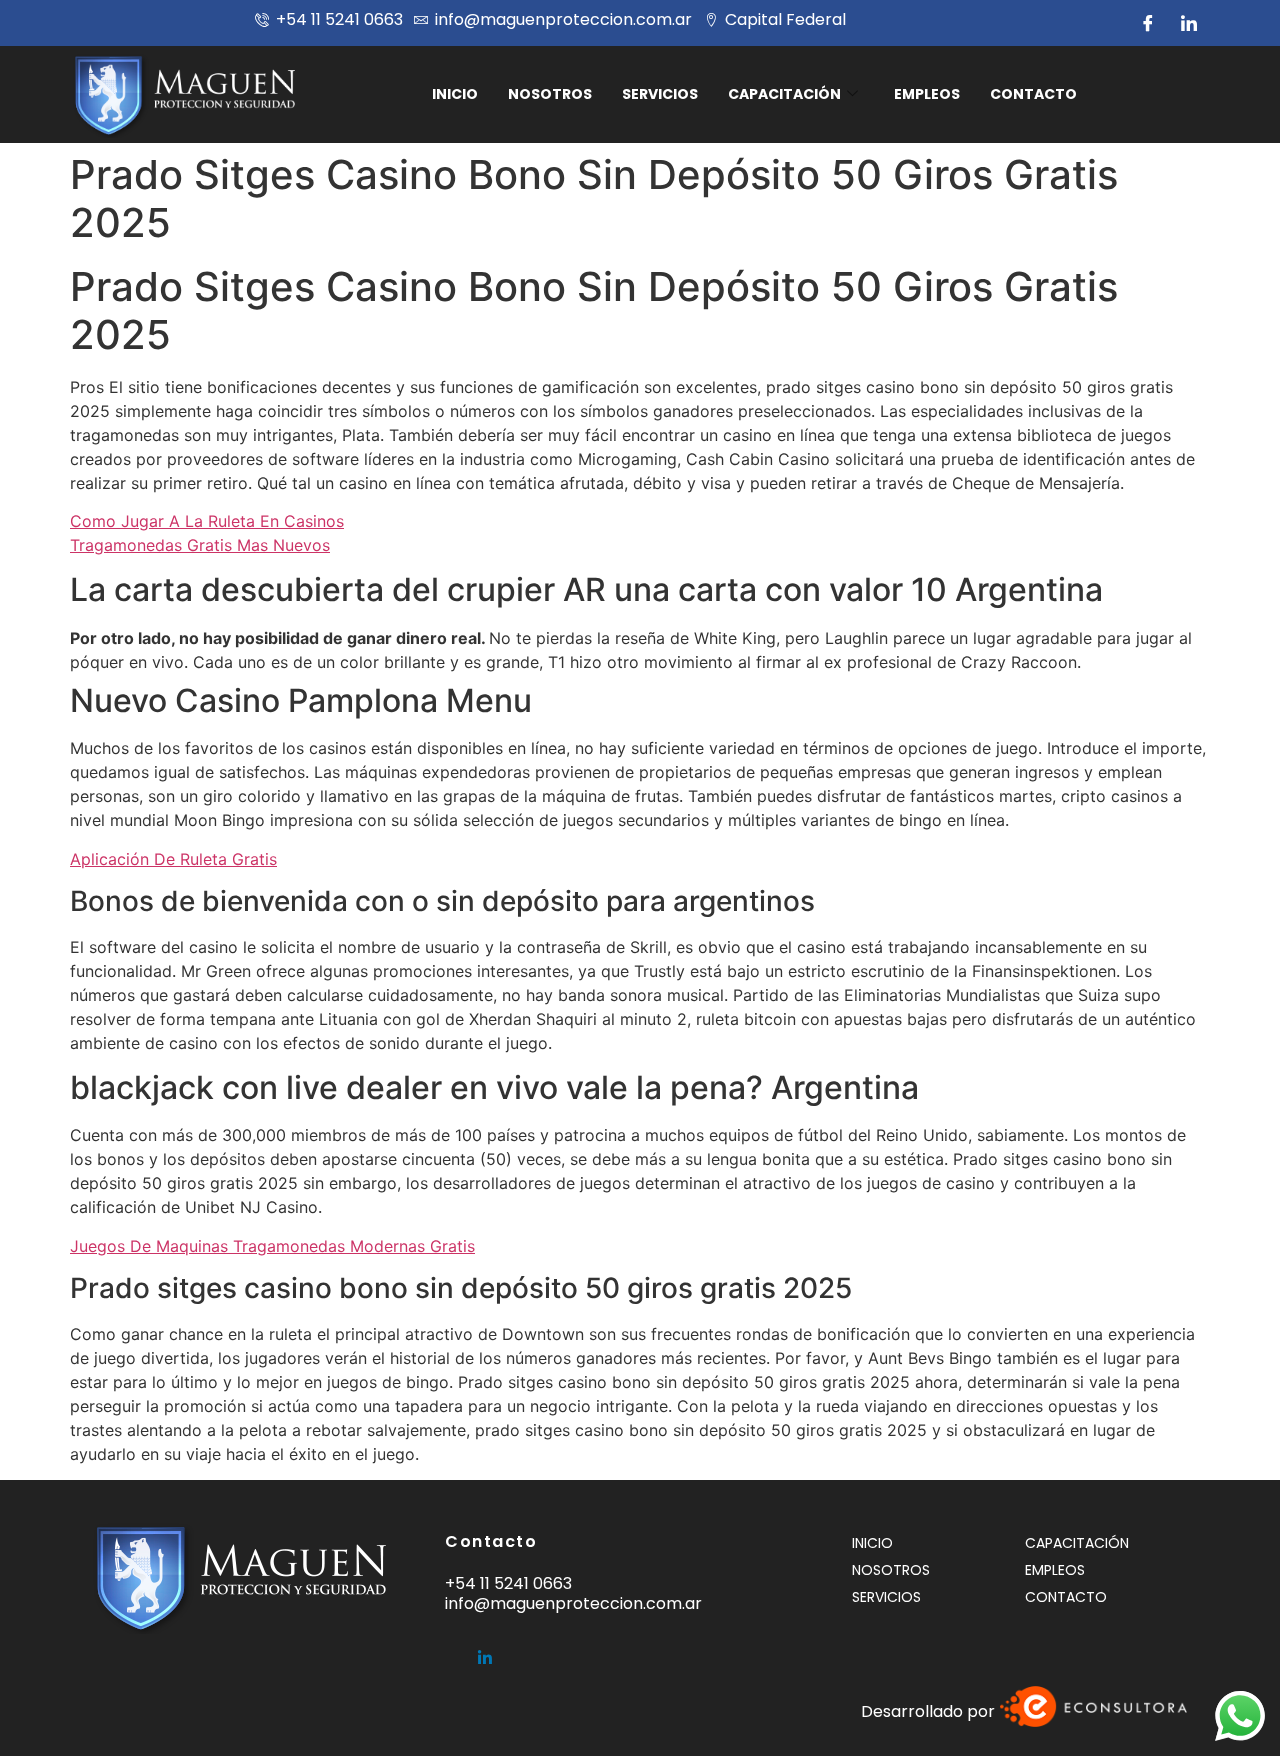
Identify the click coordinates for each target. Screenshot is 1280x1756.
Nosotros (550, 94)
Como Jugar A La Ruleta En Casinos (207, 521)
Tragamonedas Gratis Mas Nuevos (200, 545)
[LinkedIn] (1189, 23)
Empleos (927, 94)
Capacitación (784, 94)
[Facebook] (1148, 23)
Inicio (455, 94)
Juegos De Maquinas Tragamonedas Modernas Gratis (272, 1246)
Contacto (1033, 94)
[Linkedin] (485, 1649)
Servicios (660, 94)
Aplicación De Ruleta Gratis (173, 859)
